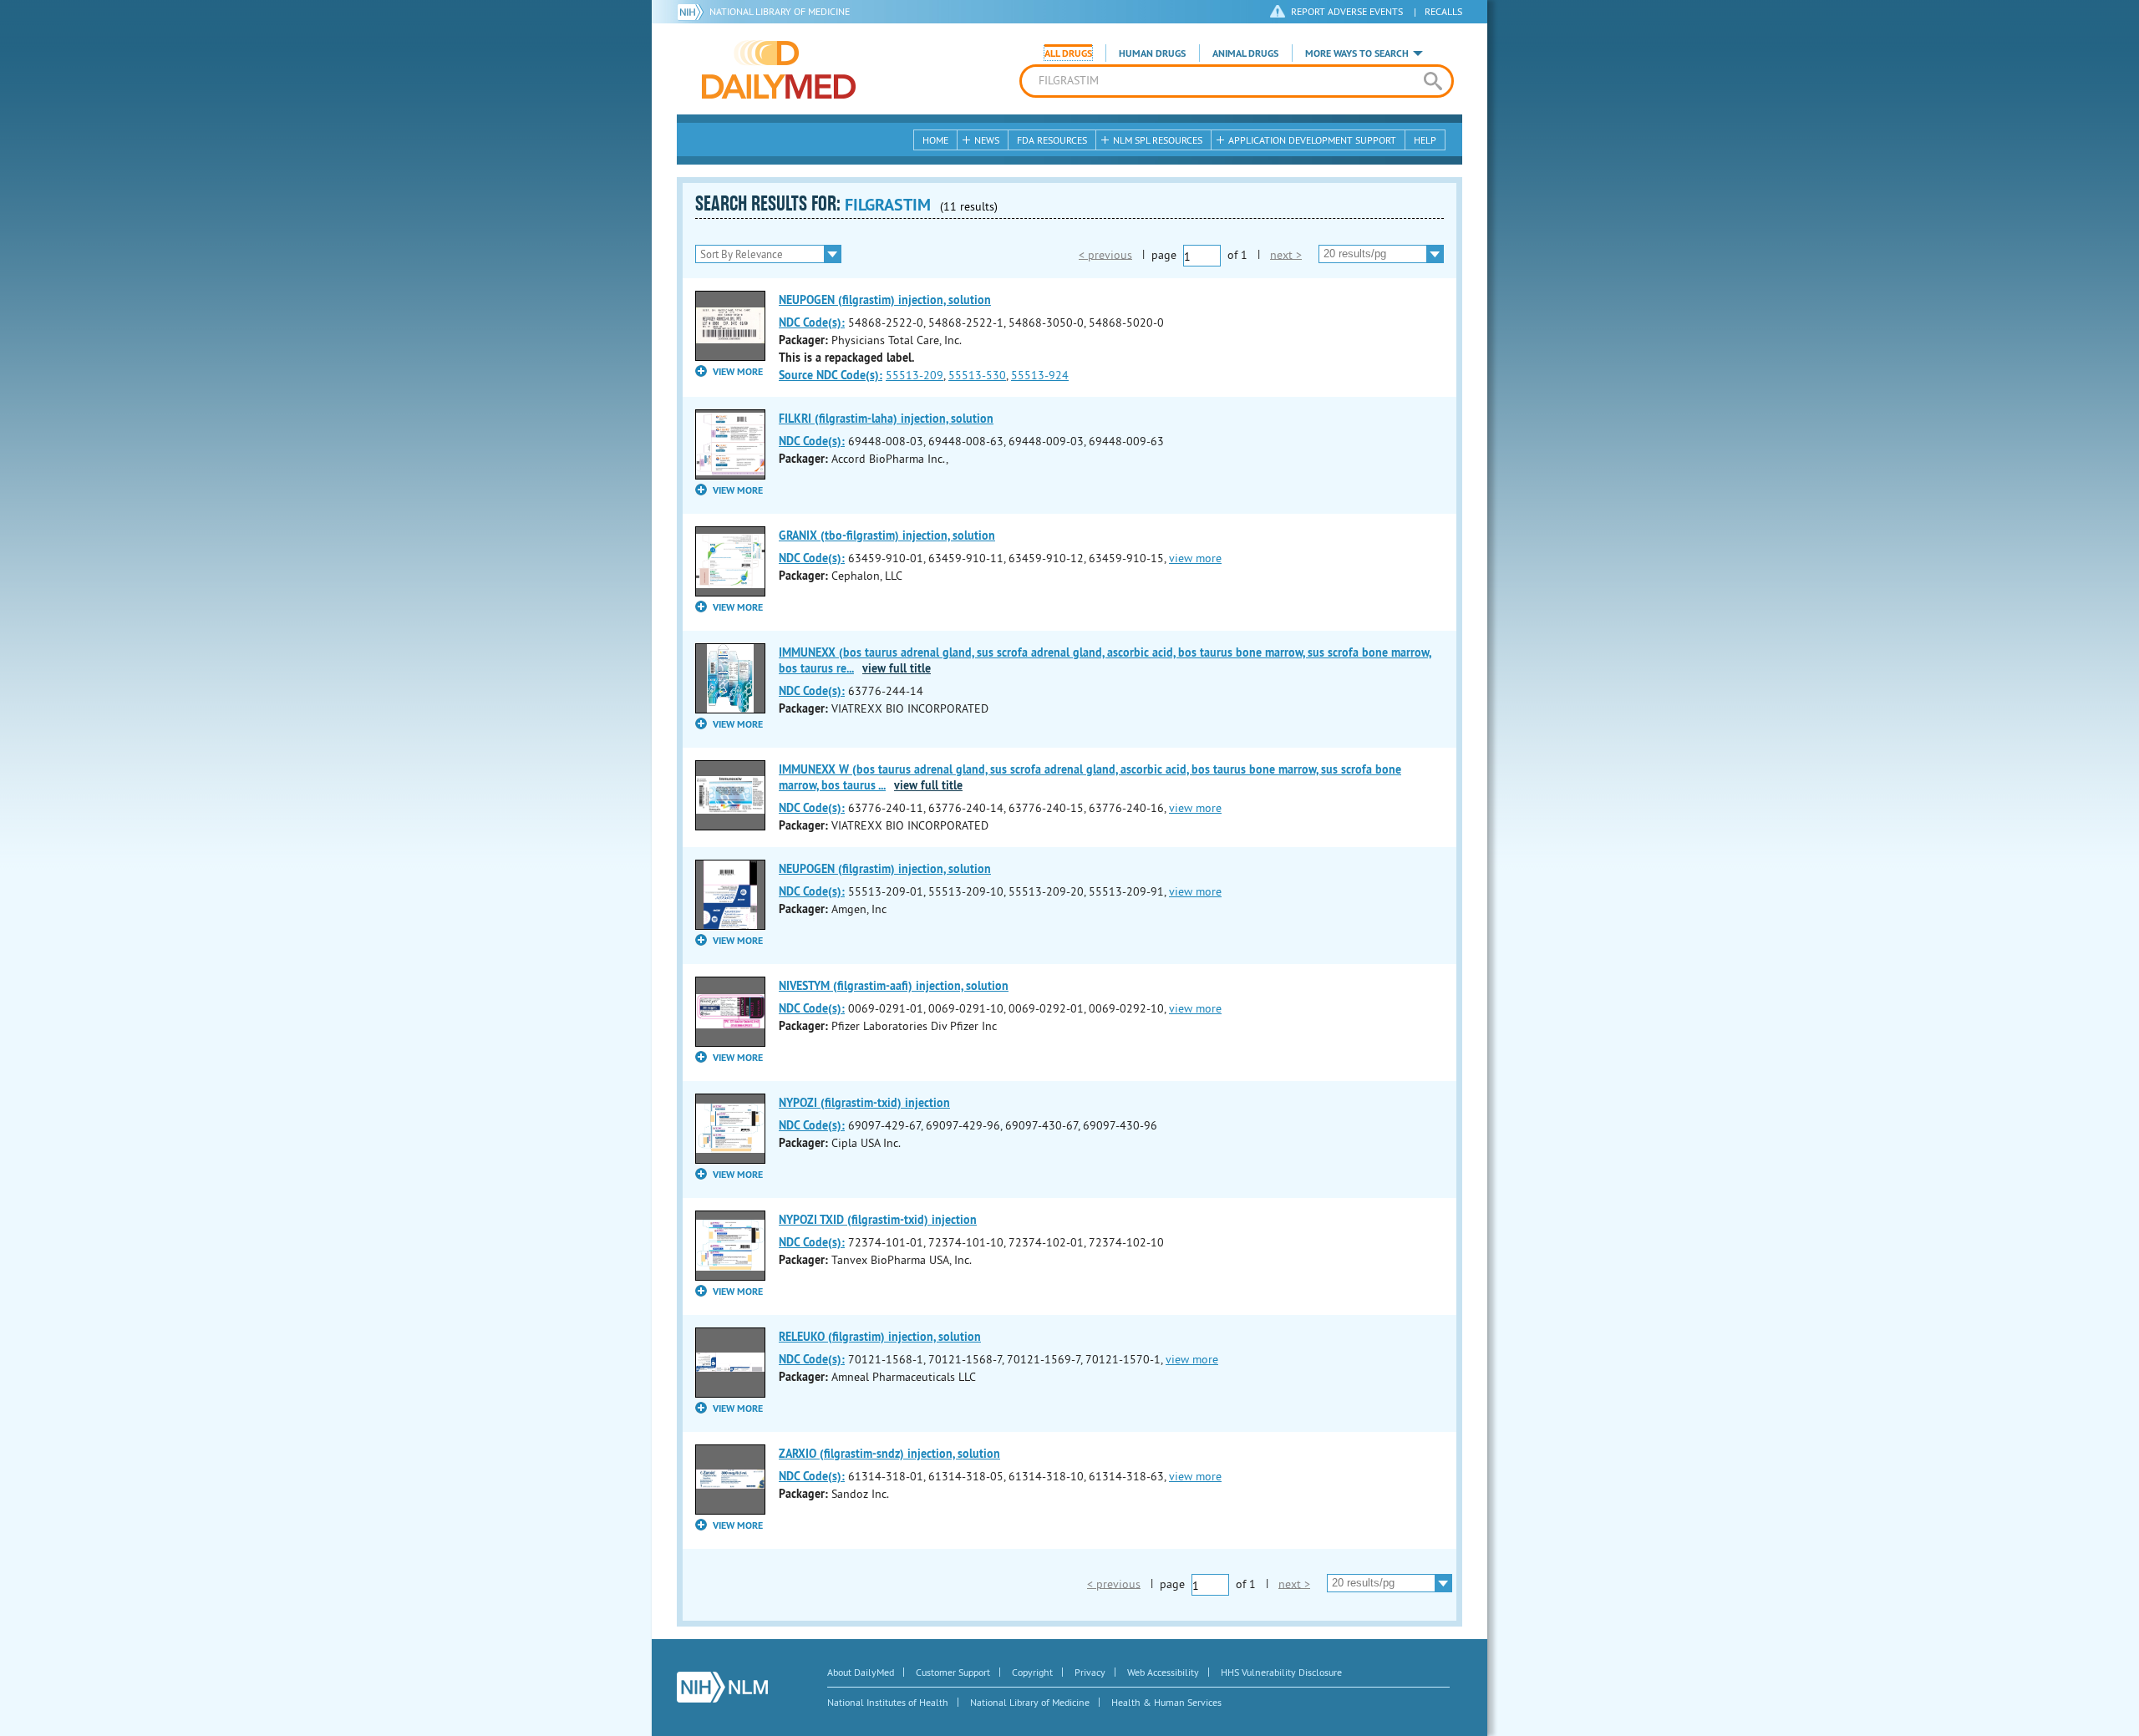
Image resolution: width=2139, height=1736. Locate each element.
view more (1195, 558)
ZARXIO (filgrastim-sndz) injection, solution (889, 1454)
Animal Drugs (1245, 53)
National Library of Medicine (780, 11)
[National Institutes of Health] (693, 12)
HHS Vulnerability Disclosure (1281, 1672)
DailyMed (779, 69)
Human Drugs (1152, 53)
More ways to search (1357, 53)
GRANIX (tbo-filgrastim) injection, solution (887, 536)
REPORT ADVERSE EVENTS (1347, 11)
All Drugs (1068, 53)
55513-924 (1040, 375)
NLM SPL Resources (1158, 140)
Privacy (1090, 1672)
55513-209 (915, 375)
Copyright (1032, 1672)
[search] (1433, 81)
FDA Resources (1052, 140)
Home (935, 140)
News (987, 140)
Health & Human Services (1166, 1702)
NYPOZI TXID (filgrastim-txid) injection (878, 1220)
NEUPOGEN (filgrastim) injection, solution (885, 300)
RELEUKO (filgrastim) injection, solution (880, 1337)
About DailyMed (861, 1672)
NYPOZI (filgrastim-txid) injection (864, 1103)
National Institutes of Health (888, 1702)
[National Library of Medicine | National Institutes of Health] (722, 1687)
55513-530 (977, 375)
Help (1425, 140)
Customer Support (953, 1672)
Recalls (1443, 11)
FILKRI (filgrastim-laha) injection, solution (886, 419)
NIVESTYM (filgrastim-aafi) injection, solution (894, 986)
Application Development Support (1312, 140)
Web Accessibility (1163, 1672)
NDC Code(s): (812, 322)
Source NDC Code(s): (831, 375)
